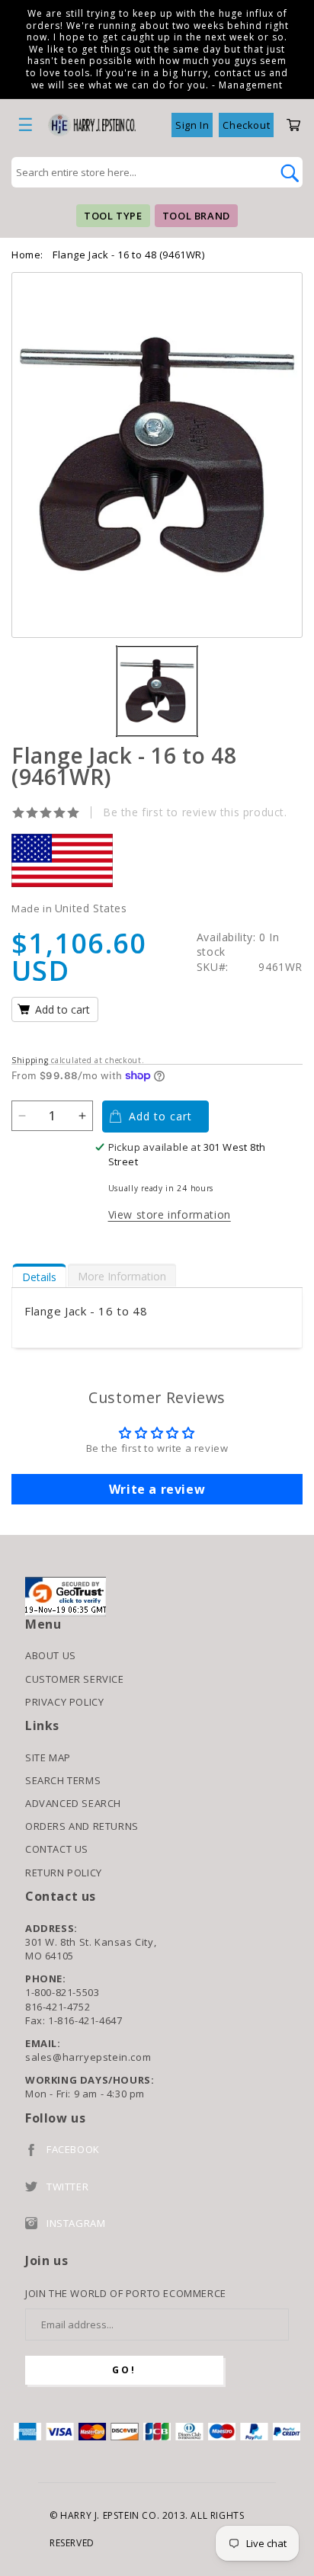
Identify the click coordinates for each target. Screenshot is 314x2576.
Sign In (192, 125)
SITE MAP (48, 1757)
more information (122, 1276)
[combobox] (140, 172)
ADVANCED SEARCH (73, 1803)
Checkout (246, 125)
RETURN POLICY (64, 1873)
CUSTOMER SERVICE (75, 1679)
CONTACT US (57, 1849)
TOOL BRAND (196, 216)
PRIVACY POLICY (64, 1702)
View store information (170, 1214)
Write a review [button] (157, 1489)
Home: (27, 255)
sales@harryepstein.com (88, 2057)
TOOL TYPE (113, 216)
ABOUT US (51, 1655)
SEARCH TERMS (63, 1780)
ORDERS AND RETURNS (82, 1826)
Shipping (30, 1060)
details (39, 1277)
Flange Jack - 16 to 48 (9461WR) (129, 255)
